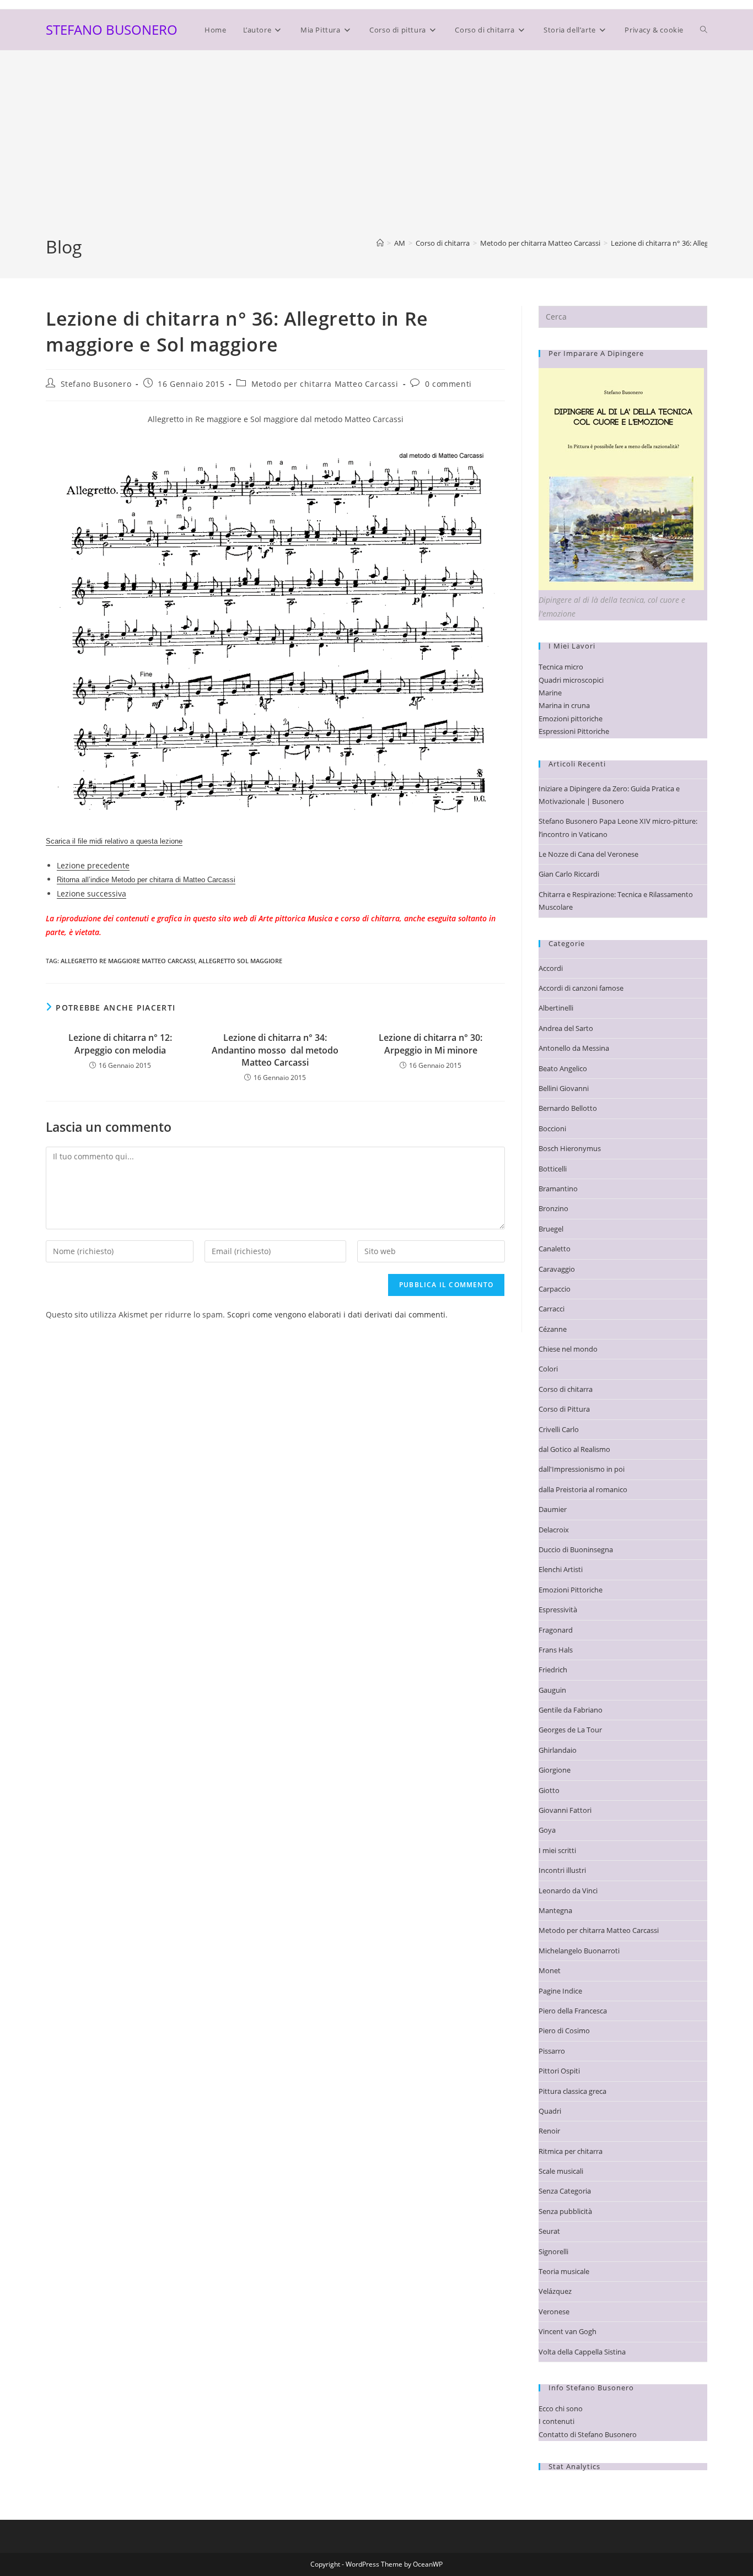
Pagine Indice (560, 1991)
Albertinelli (556, 1008)
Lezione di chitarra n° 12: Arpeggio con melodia (120, 1044)
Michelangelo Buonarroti (579, 1951)
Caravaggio (557, 1269)
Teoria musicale (564, 2271)
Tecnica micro (561, 667)
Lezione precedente (93, 865)
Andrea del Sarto (566, 1028)
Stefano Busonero (96, 384)
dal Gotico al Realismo (574, 1449)
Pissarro (552, 2051)
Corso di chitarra (566, 1389)
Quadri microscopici (571, 680)
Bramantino (558, 1189)
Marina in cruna (564, 705)
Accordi (551, 968)
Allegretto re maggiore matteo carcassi (128, 961)
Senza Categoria (565, 2191)
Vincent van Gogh (568, 2331)
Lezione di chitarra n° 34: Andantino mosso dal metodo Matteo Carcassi (275, 1050)
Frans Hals (556, 1650)
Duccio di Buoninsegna (576, 1549)
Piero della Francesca (573, 2011)
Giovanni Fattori (565, 1810)
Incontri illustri (562, 1870)
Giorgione (555, 1770)
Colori (548, 1369)
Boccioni (552, 1128)
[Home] (380, 243)
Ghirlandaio (558, 1750)
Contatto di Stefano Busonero (588, 2434)
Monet (550, 1970)
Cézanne (553, 1329)
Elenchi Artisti (561, 1569)
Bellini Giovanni (564, 1088)
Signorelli (553, 2251)
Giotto (549, 1790)
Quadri (550, 2111)
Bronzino (553, 1208)
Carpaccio (555, 1289)
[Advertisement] (376, 152)
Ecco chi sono (561, 2408)
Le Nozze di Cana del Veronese (588, 854)
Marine (550, 693)
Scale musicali (561, 2171)
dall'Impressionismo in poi (582, 1469)
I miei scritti (557, 1850)
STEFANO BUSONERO (112, 29)
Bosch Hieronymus (570, 1148)
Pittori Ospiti (559, 2071)
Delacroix (554, 1530)
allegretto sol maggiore (240, 961)
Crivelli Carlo (559, 1429)
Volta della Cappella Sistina (582, 2352)
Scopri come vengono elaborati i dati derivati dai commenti (336, 1314)
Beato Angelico (563, 1068)
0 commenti (448, 384)
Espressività (558, 1610)
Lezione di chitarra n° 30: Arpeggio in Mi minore (431, 1044)
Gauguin (552, 1690)
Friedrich (553, 1670)
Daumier (553, 1509)
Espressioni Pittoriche (574, 731)
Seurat (549, 2231)
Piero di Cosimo (564, 2030)
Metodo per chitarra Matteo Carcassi (325, 384)
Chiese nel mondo (568, 1349)
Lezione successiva (92, 893)
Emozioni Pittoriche (571, 1590)
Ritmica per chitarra (571, 2151)
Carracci (552, 1309)
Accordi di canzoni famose (581, 988)
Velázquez (555, 2291)
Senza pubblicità (565, 2211)
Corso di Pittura (564, 1409)
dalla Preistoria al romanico (583, 1489)
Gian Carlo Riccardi (569, 874)
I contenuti (556, 2421)
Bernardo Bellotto (568, 1108)
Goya (547, 1830)
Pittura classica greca (572, 2091)
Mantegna (555, 1910)
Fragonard (556, 1630)
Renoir (549, 2131)
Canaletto (555, 1249)
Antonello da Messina (574, 1048)
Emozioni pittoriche (571, 719)
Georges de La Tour (570, 1730)
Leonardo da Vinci (568, 1891)
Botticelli (553, 1169)
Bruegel (551, 1229)
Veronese (554, 2312)
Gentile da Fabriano (571, 1710)
